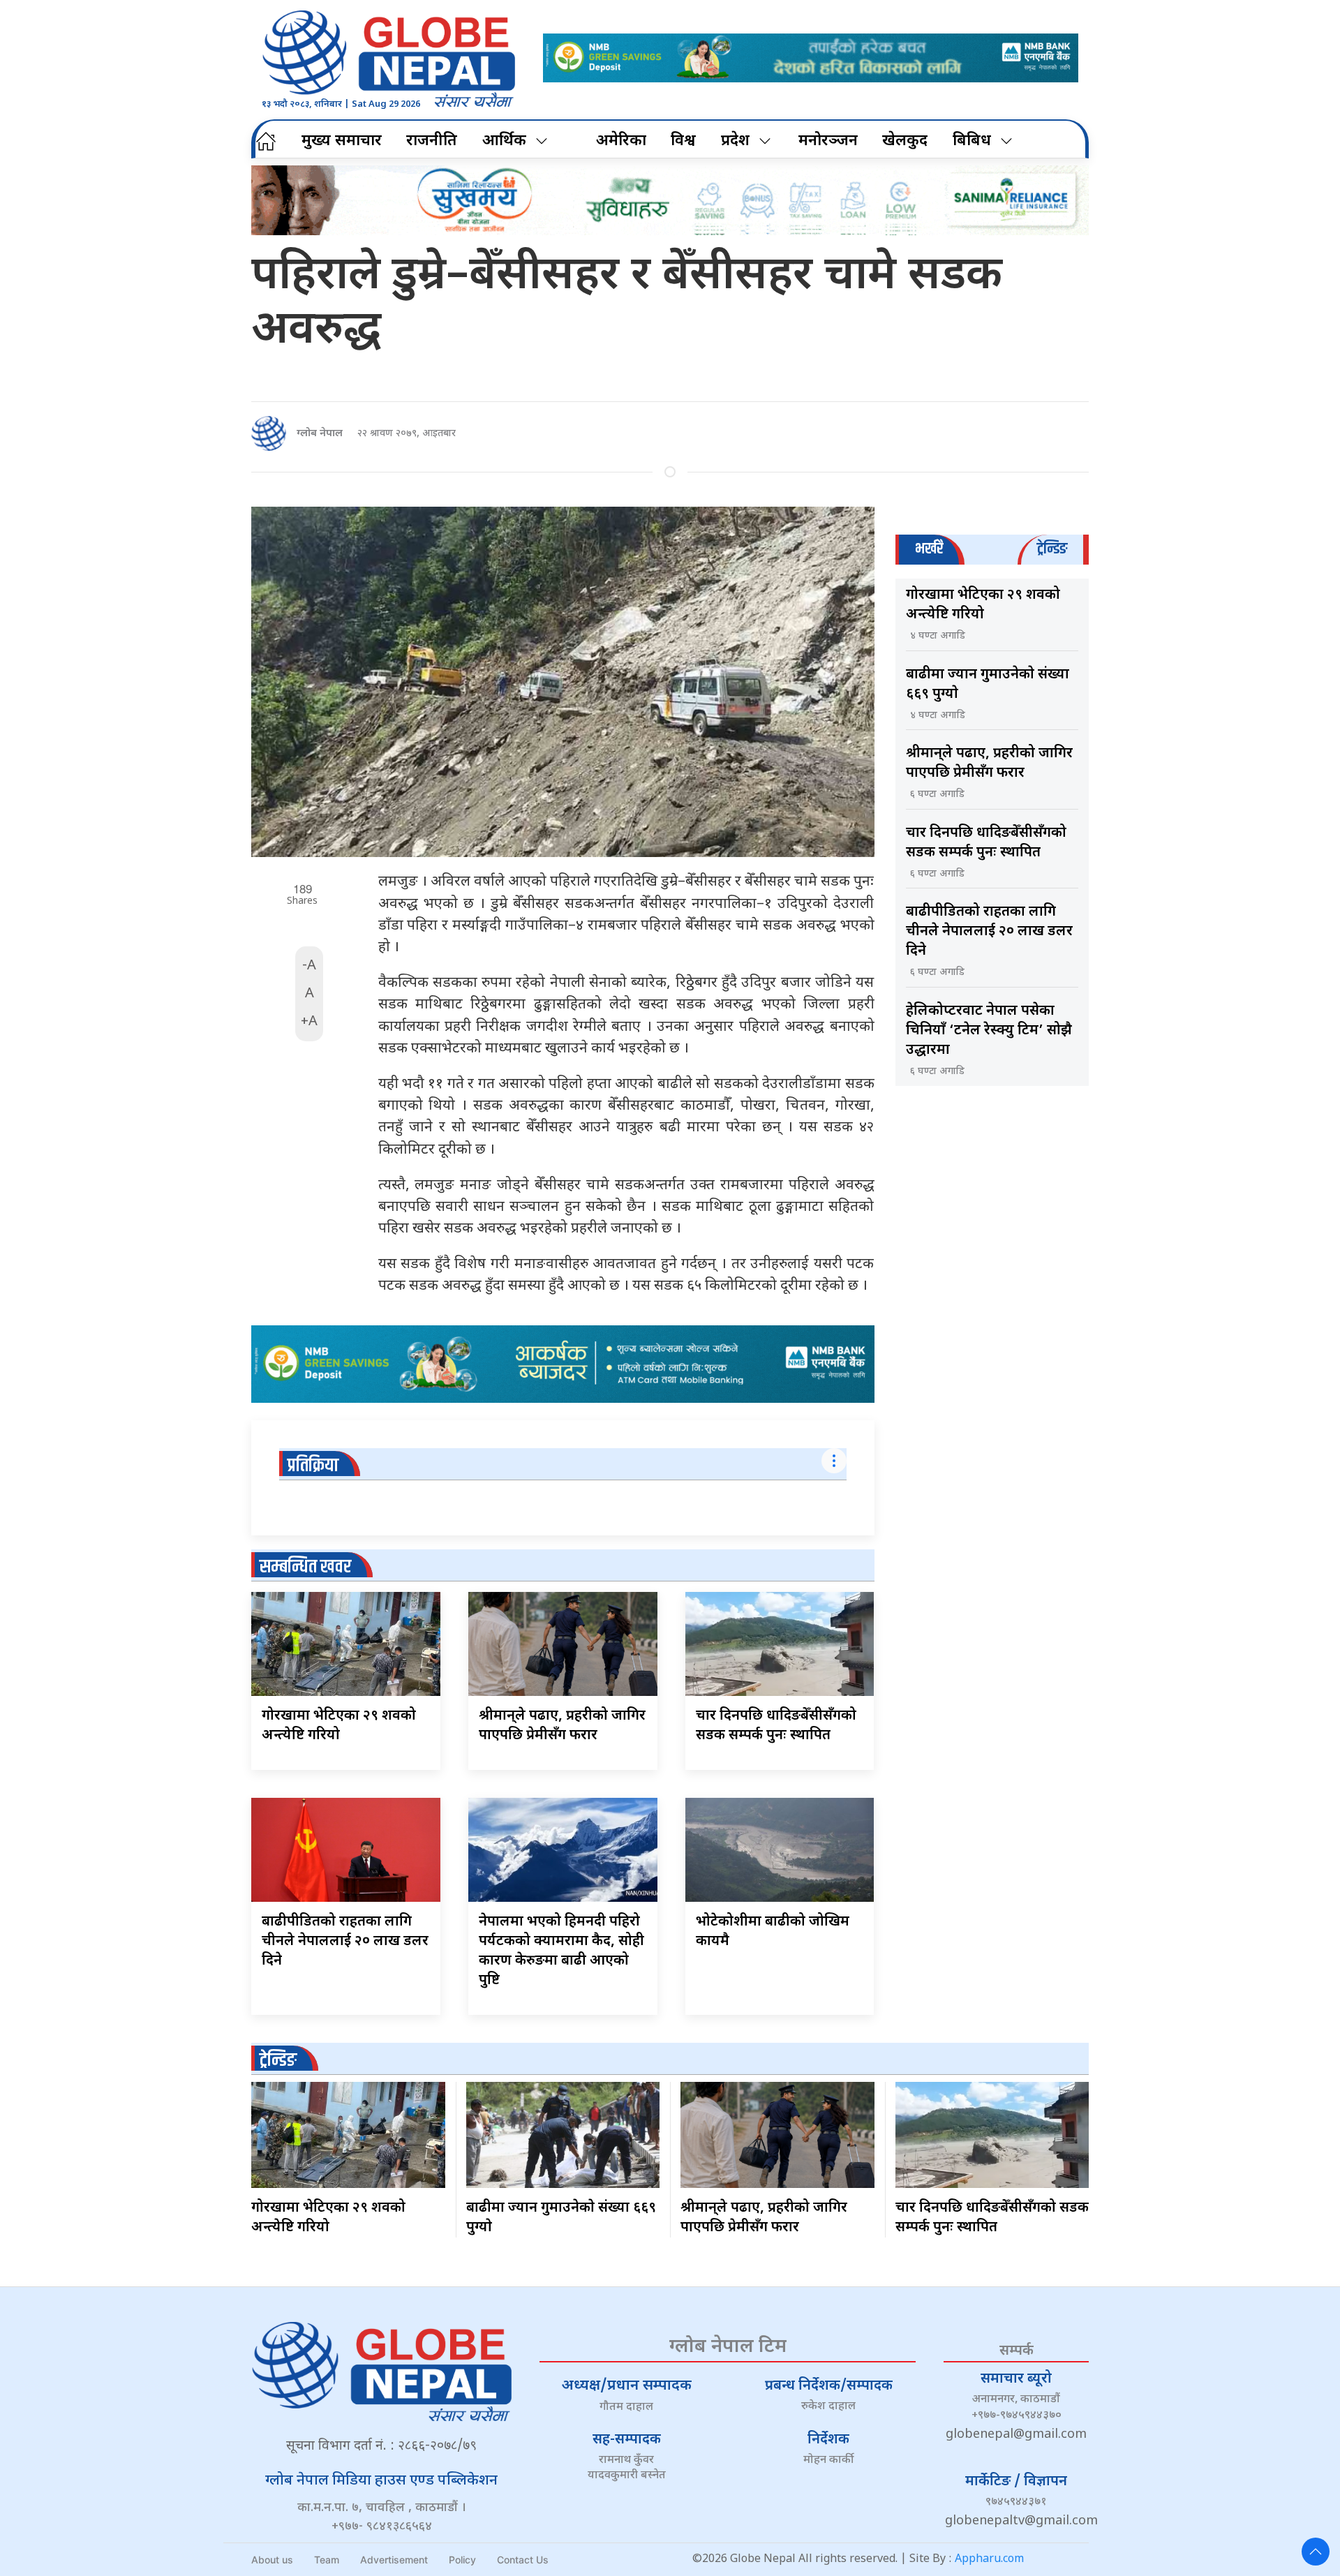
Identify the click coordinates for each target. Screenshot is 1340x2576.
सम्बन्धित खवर (305, 1567)
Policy (462, 2560)
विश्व (683, 141)
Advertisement (394, 2560)
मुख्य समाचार (342, 141)
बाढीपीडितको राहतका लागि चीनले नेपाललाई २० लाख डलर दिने (345, 1942)
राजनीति (432, 141)
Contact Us (523, 2560)
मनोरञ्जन (828, 141)
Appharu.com (989, 2560)
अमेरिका (621, 141)
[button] (1316, 2552)
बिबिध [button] (972, 141)
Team (327, 2560)
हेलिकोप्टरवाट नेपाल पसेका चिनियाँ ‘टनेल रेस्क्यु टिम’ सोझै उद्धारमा (989, 1031)
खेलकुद (905, 141)
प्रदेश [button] (735, 141)
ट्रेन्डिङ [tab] (1052, 549)
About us (272, 2560)
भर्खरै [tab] (929, 549)
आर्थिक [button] (504, 141)
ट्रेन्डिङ (278, 2061)
